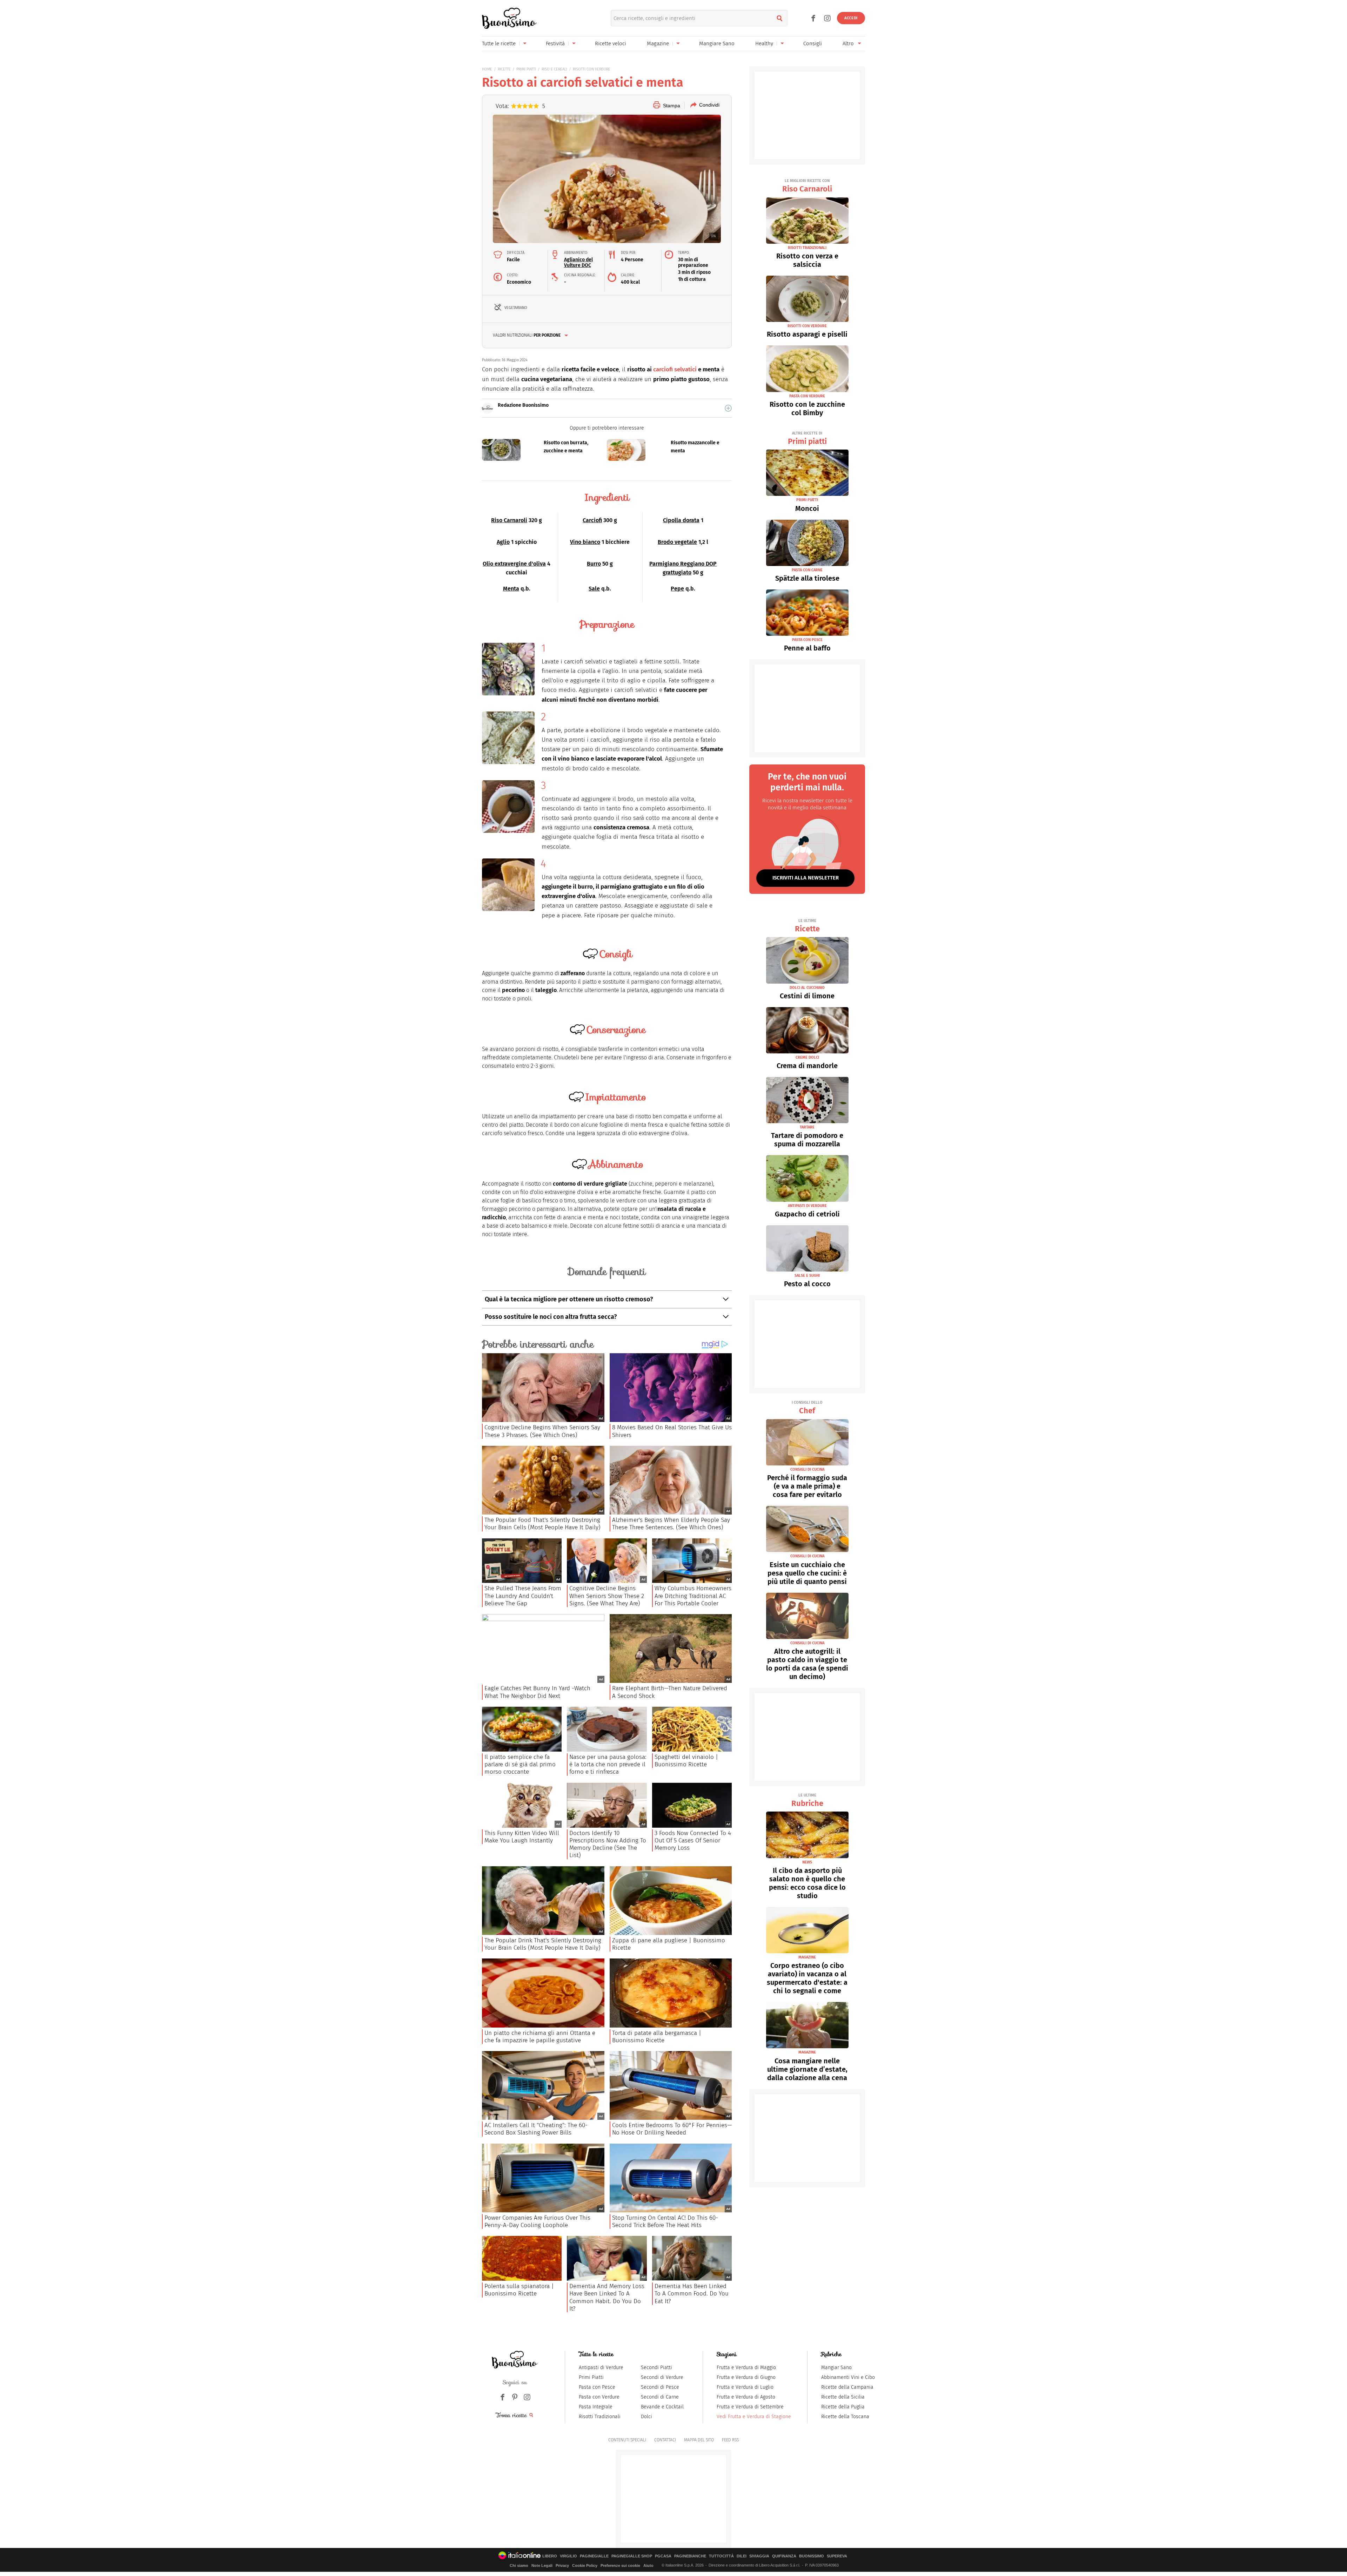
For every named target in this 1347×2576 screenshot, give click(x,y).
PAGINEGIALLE (594, 2556)
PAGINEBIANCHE (690, 2556)
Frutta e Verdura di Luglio (745, 2387)
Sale (594, 589)
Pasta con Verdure (599, 2397)
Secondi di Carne (660, 2397)
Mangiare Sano (717, 43)
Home (487, 69)
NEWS (807, 1862)
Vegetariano (516, 308)
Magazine (658, 43)
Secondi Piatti (656, 2368)
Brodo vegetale (677, 542)
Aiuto (648, 2565)
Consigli (813, 43)
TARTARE (807, 1127)
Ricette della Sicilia (843, 2397)
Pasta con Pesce (597, 2387)
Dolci (646, 2417)
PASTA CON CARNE (807, 570)
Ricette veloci (611, 43)
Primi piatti (807, 439)
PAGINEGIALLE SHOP (632, 2556)
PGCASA (663, 2556)
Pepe (677, 589)
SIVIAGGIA (759, 2556)
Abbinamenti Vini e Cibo (848, 2377)
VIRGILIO (568, 2556)
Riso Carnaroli (509, 520)
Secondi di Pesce (660, 2387)
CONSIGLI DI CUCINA (807, 1469)
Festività (555, 43)
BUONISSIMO (812, 2556)
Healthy (764, 43)
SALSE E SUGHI (807, 1276)
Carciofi (592, 520)
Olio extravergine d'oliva (514, 564)
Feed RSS (730, 2440)
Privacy (562, 2565)
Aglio (503, 542)
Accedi (851, 18)
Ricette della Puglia (843, 2407)
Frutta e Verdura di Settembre (750, 2407)
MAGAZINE (807, 1957)
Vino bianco (585, 542)
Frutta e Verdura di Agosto (746, 2397)
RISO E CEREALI (554, 69)
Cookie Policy (585, 2565)
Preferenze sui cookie (620, 2565)
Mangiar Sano (836, 2368)
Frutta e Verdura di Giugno (746, 2377)
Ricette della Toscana (845, 2417)
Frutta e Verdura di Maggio (746, 2368)
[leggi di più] (728, 408)
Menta (511, 589)
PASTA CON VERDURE (807, 396)
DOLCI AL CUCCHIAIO (807, 988)
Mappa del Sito (699, 2440)
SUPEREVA (837, 2556)
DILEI (742, 2556)
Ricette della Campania (847, 2387)
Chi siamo (519, 2565)
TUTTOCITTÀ (721, 2556)
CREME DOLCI (807, 1057)
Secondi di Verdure (662, 2377)
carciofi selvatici (675, 369)
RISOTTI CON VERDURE (592, 69)
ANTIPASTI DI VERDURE (807, 1206)
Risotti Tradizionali (600, 2417)
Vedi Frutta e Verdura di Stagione (754, 2417)
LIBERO (550, 2556)
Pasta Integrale (596, 2407)
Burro (594, 564)
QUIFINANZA (784, 2556)
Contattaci (665, 2440)
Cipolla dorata (681, 520)
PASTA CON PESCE (807, 640)
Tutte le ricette (499, 43)
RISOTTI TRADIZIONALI (807, 248)
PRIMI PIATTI (526, 69)
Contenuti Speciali (627, 2440)
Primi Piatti (591, 2377)
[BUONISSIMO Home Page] (509, 18)
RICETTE (504, 69)
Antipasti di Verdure (601, 2368)
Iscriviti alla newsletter (806, 878)
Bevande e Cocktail (662, 2407)
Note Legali (542, 2565)
